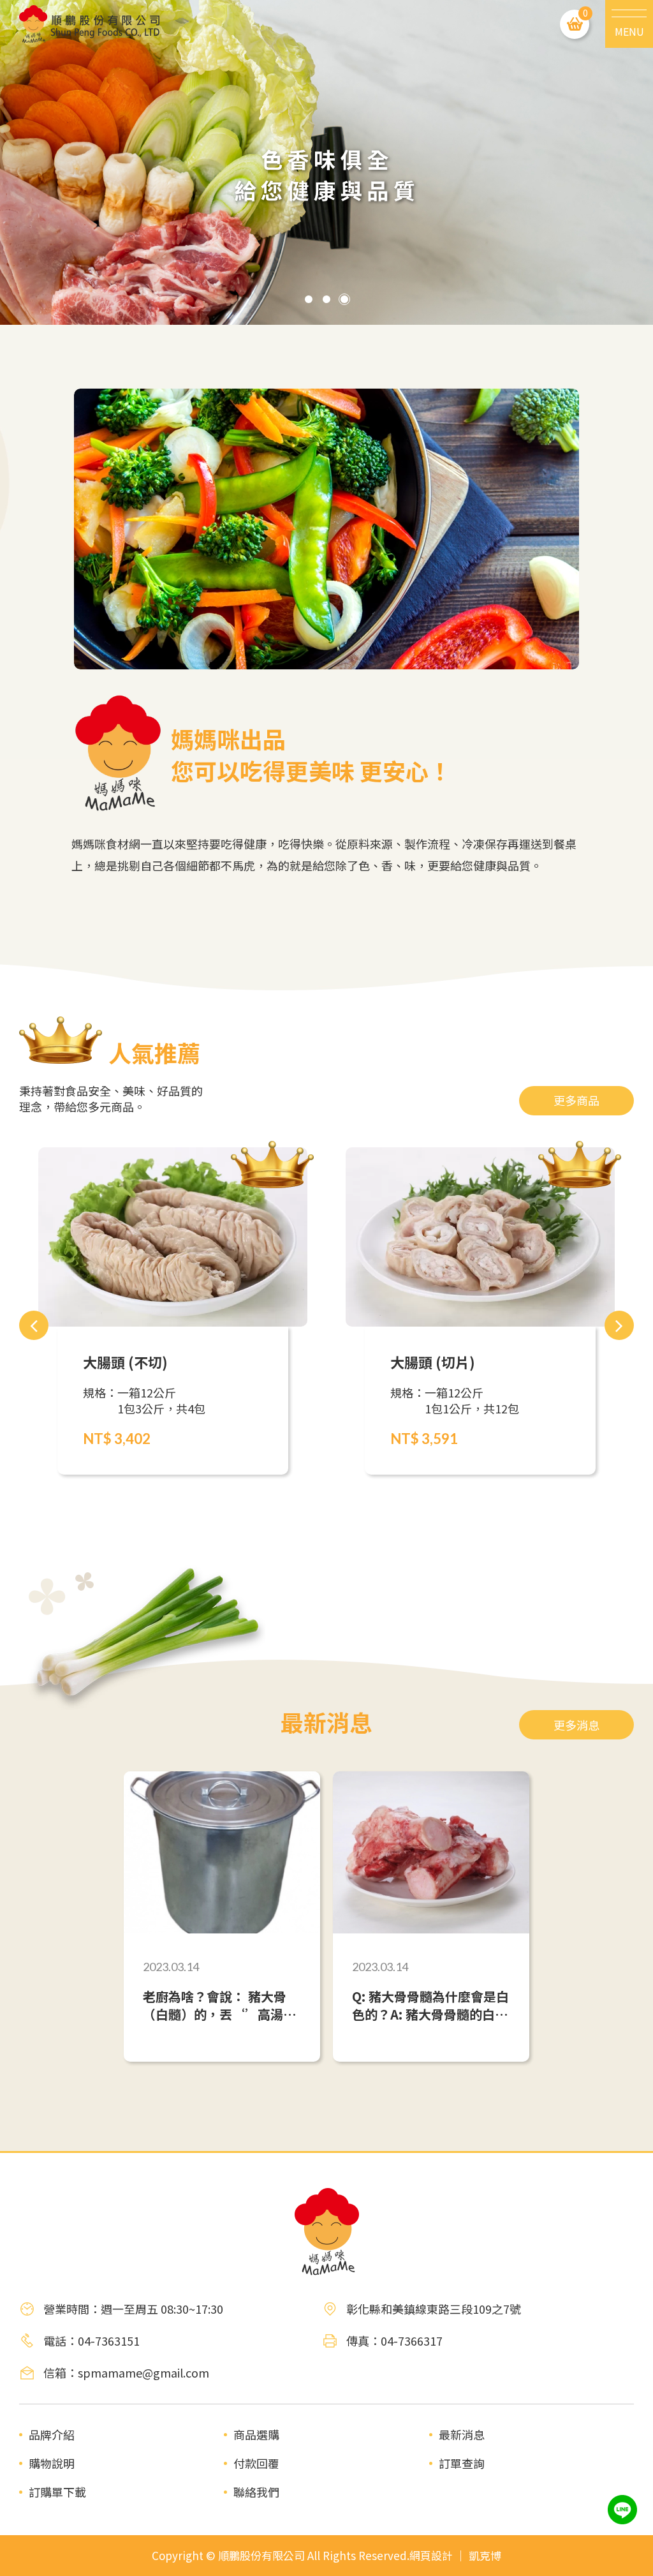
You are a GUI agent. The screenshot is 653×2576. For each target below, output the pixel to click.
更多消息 (576, 1725)
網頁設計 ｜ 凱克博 (455, 2556)
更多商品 (576, 1100)
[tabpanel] (326, 162)
